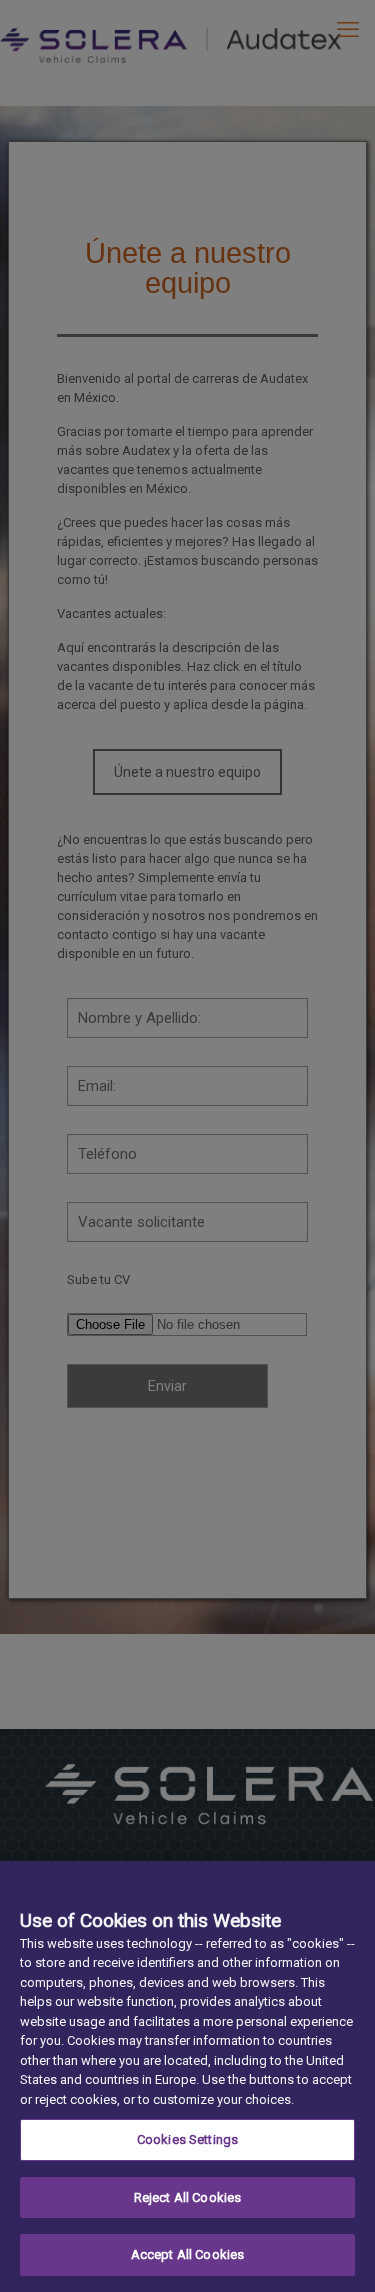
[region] (187, 2076)
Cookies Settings (187, 2139)
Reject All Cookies (187, 2197)
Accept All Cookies (187, 2254)
